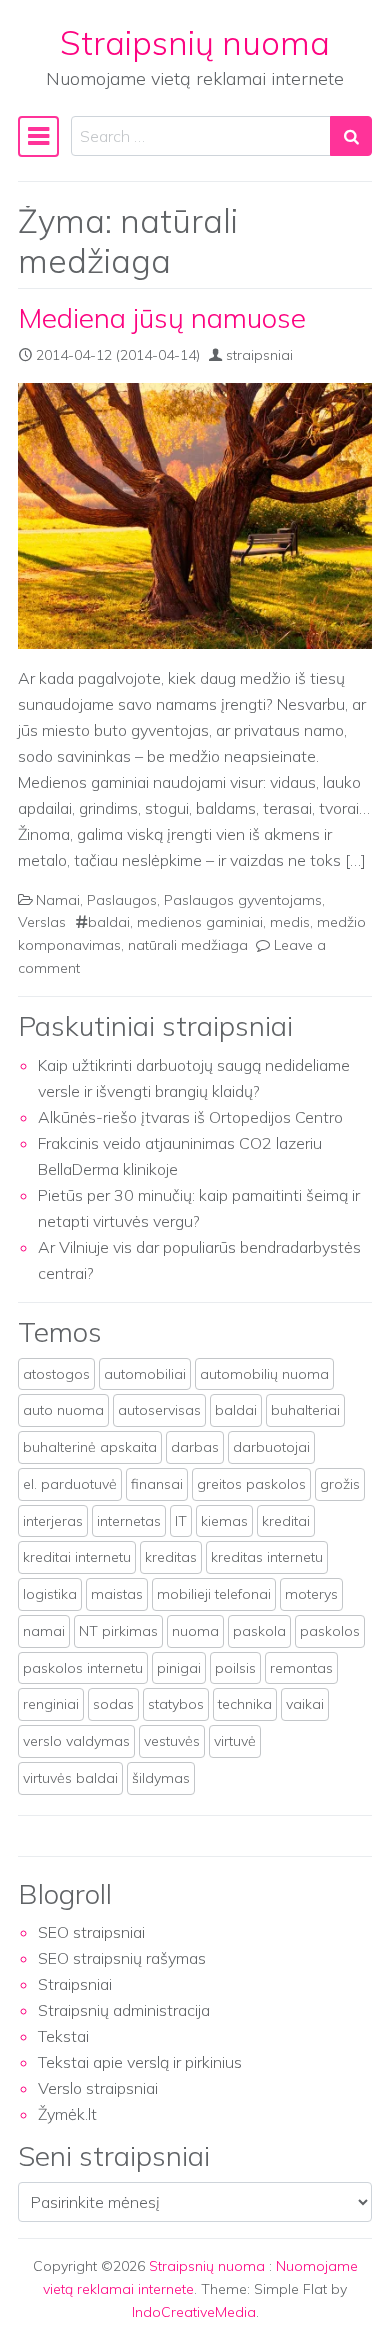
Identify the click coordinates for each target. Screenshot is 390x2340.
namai (44, 1631)
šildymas (161, 1778)
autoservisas (159, 1410)
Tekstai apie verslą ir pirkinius (140, 2062)
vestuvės (172, 1741)
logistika (50, 1594)
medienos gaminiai (200, 922)
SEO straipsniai (91, 1932)
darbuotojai (271, 1447)
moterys (311, 1594)
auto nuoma (63, 1410)
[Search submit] (351, 136)
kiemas (224, 1521)
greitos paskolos (251, 1484)
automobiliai (145, 1374)
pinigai (179, 1668)
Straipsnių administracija (124, 2010)
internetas (129, 1521)
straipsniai (259, 355)
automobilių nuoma (264, 1374)
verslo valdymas (76, 1741)
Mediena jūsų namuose (162, 317)
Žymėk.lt (67, 2114)
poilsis (235, 1668)
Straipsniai (75, 1984)
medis (290, 922)
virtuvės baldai (70, 1778)
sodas (113, 1704)
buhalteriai (305, 1410)
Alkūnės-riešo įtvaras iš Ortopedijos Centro (190, 1117)
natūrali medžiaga (188, 945)
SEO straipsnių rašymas (122, 1958)
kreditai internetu (77, 1557)
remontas (301, 1668)
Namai (58, 900)
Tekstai (63, 2036)
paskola (259, 1631)
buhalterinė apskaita (90, 1447)
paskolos (330, 1631)
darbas (195, 1447)
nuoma (195, 1631)
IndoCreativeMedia (194, 2312)
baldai (109, 922)
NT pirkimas (118, 1631)
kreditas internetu (267, 1557)
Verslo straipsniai (98, 2088)
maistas (117, 1594)
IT (181, 1521)
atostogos (56, 1374)
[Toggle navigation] (38, 136)
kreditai (286, 1521)
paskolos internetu (83, 1668)
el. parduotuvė (70, 1484)
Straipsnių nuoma (195, 42)
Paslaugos (122, 900)
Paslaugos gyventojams (243, 900)
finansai (157, 1484)
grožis (340, 1484)
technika (245, 1704)
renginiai (51, 1704)
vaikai (305, 1704)
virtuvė (235, 1741)
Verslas (42, 922)
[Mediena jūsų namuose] (195, 516)
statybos (176, 1704)
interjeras (53, 1521)
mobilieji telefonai (214, 1594)
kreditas (171, 1557)
